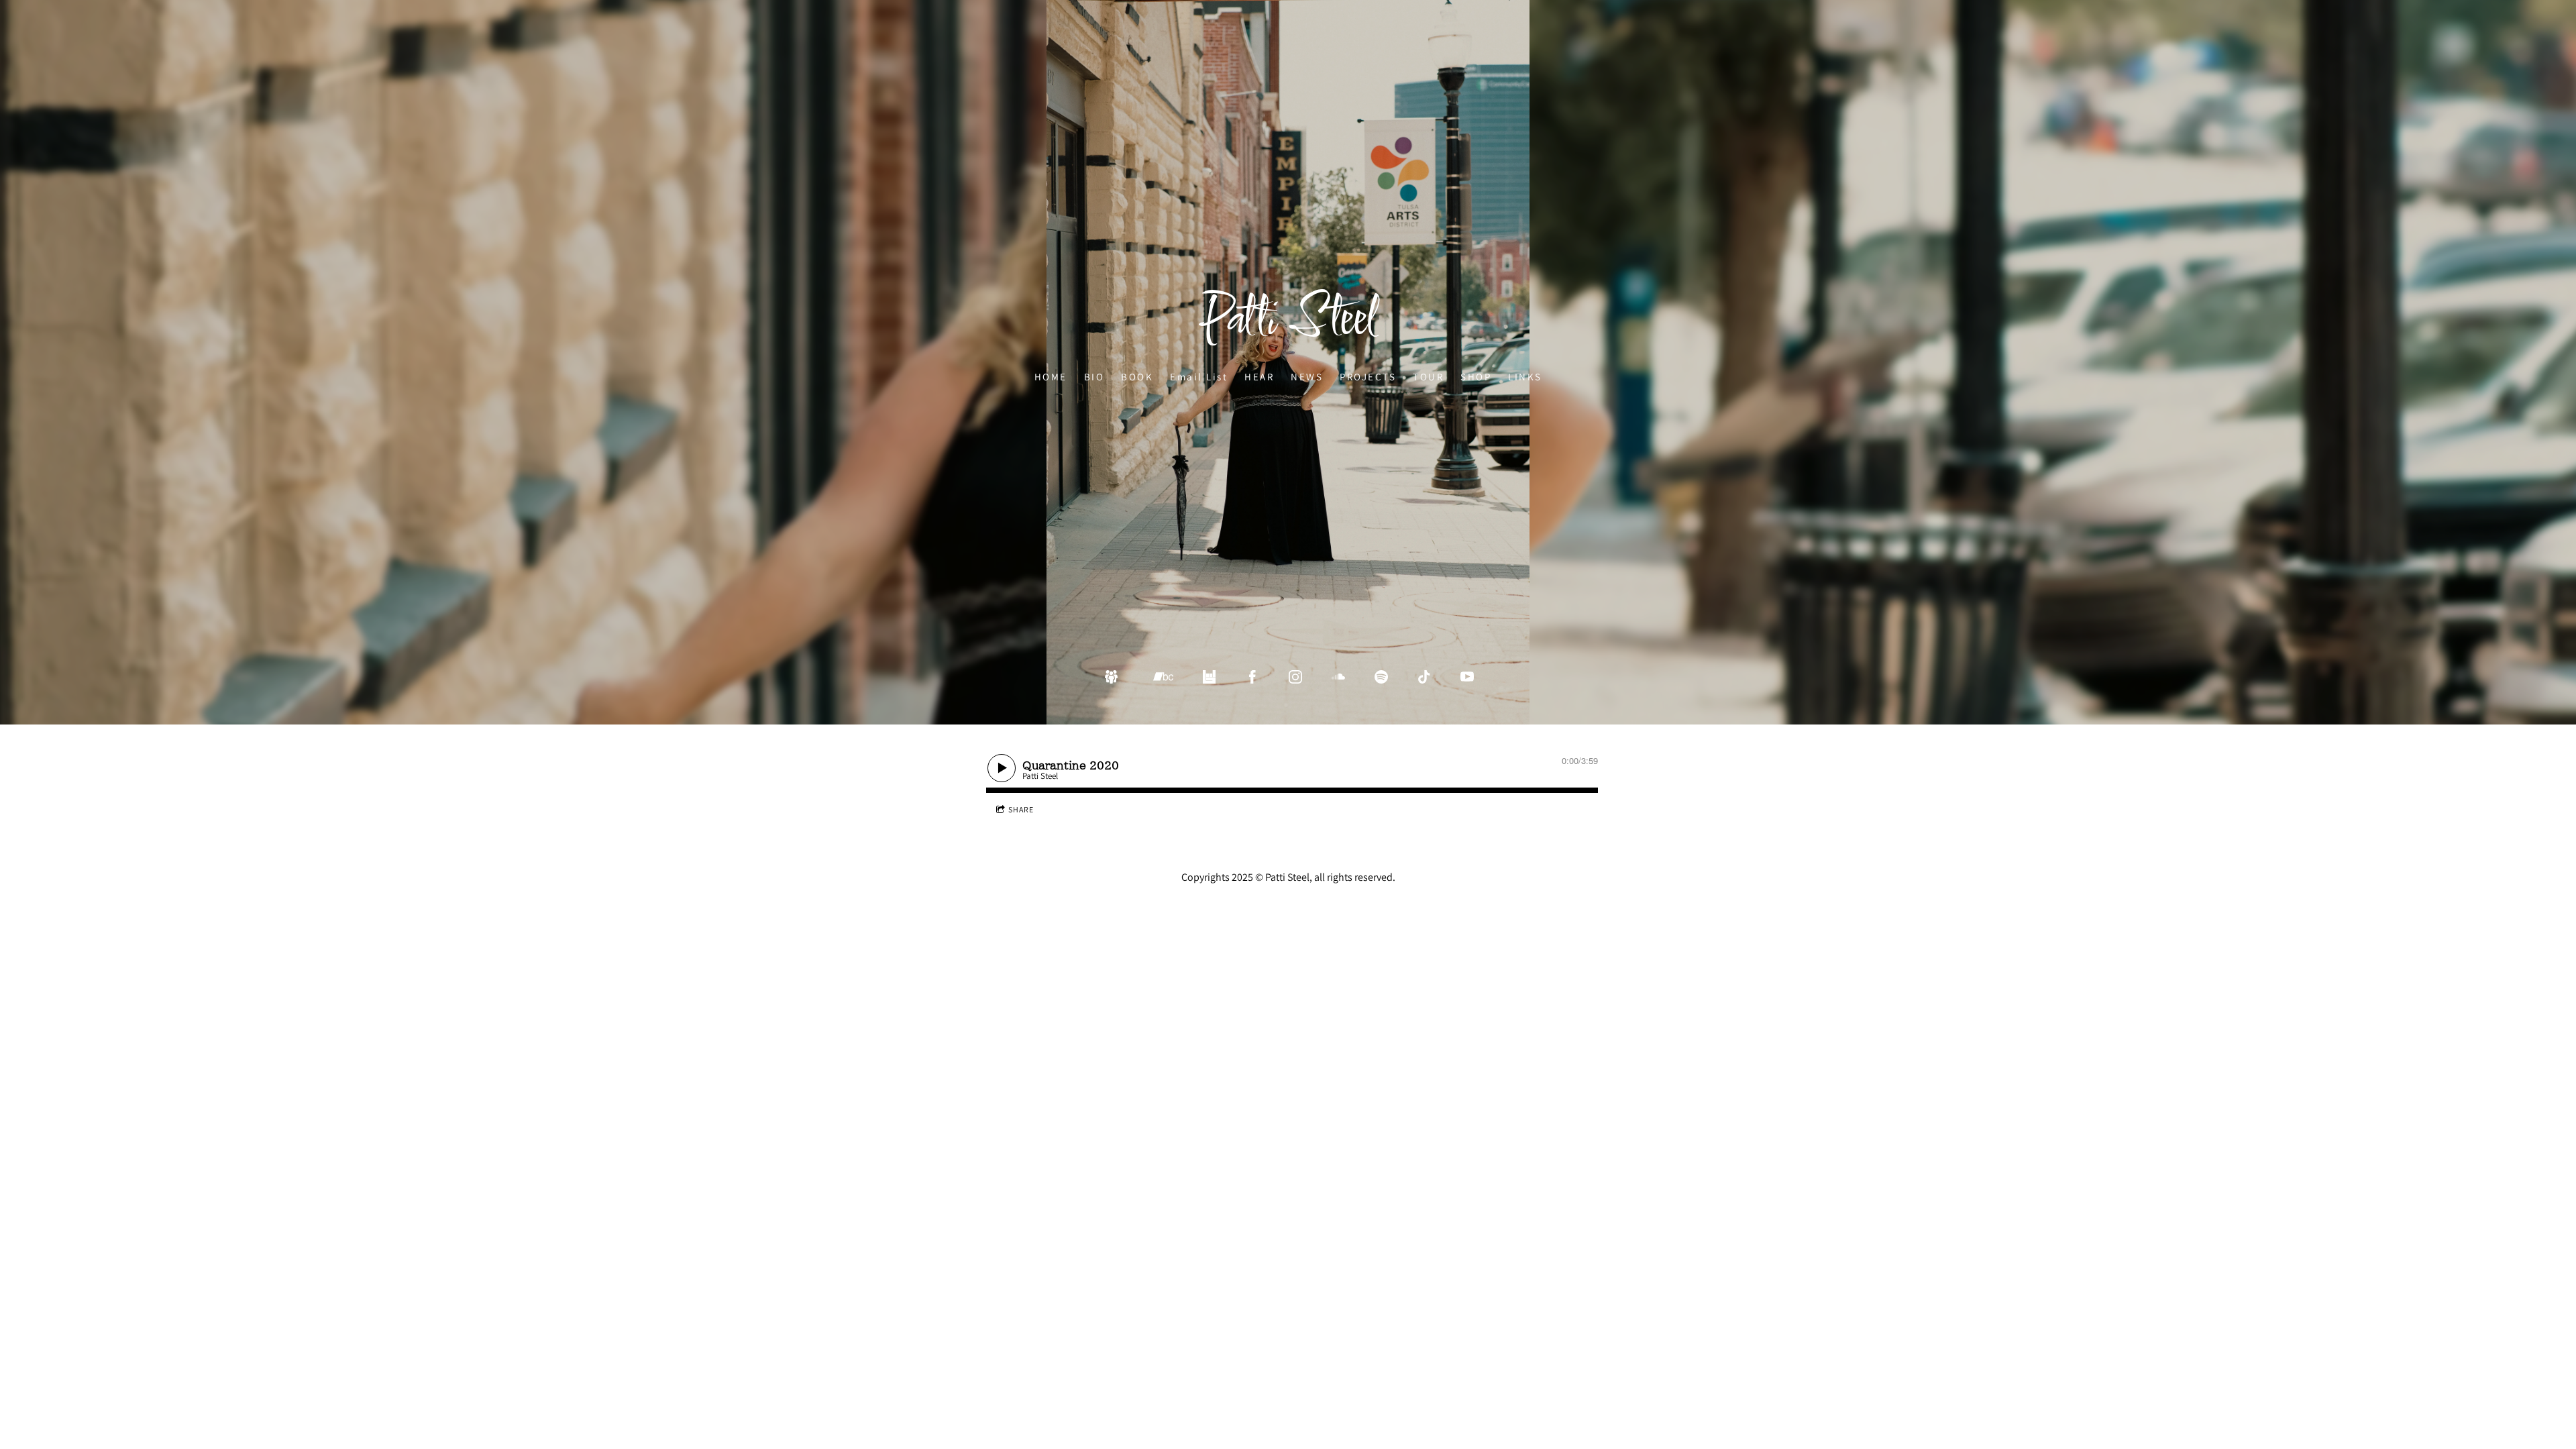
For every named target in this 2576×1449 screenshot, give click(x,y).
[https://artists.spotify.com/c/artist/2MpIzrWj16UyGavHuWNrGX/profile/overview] (1381, 677)
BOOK (1137, 376)
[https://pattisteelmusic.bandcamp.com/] (1163, 677)
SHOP (1476, 376)
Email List (1199, 376)
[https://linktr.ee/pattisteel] (1112, 677)
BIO (1094, 376)
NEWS (1307, 376)
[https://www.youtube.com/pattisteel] (1467, 677)
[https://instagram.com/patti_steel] (1295, 677)
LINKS (1525, 376)
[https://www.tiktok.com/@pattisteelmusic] (1424, 677)
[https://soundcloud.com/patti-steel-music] (1338, 677)
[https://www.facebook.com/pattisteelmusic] (1252, 677)
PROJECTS (1368, 376)
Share (1021, 809)
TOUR (1428, 376)
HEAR (1259, 376)
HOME (1051, 376)
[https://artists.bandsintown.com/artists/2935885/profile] (1210, 677)
